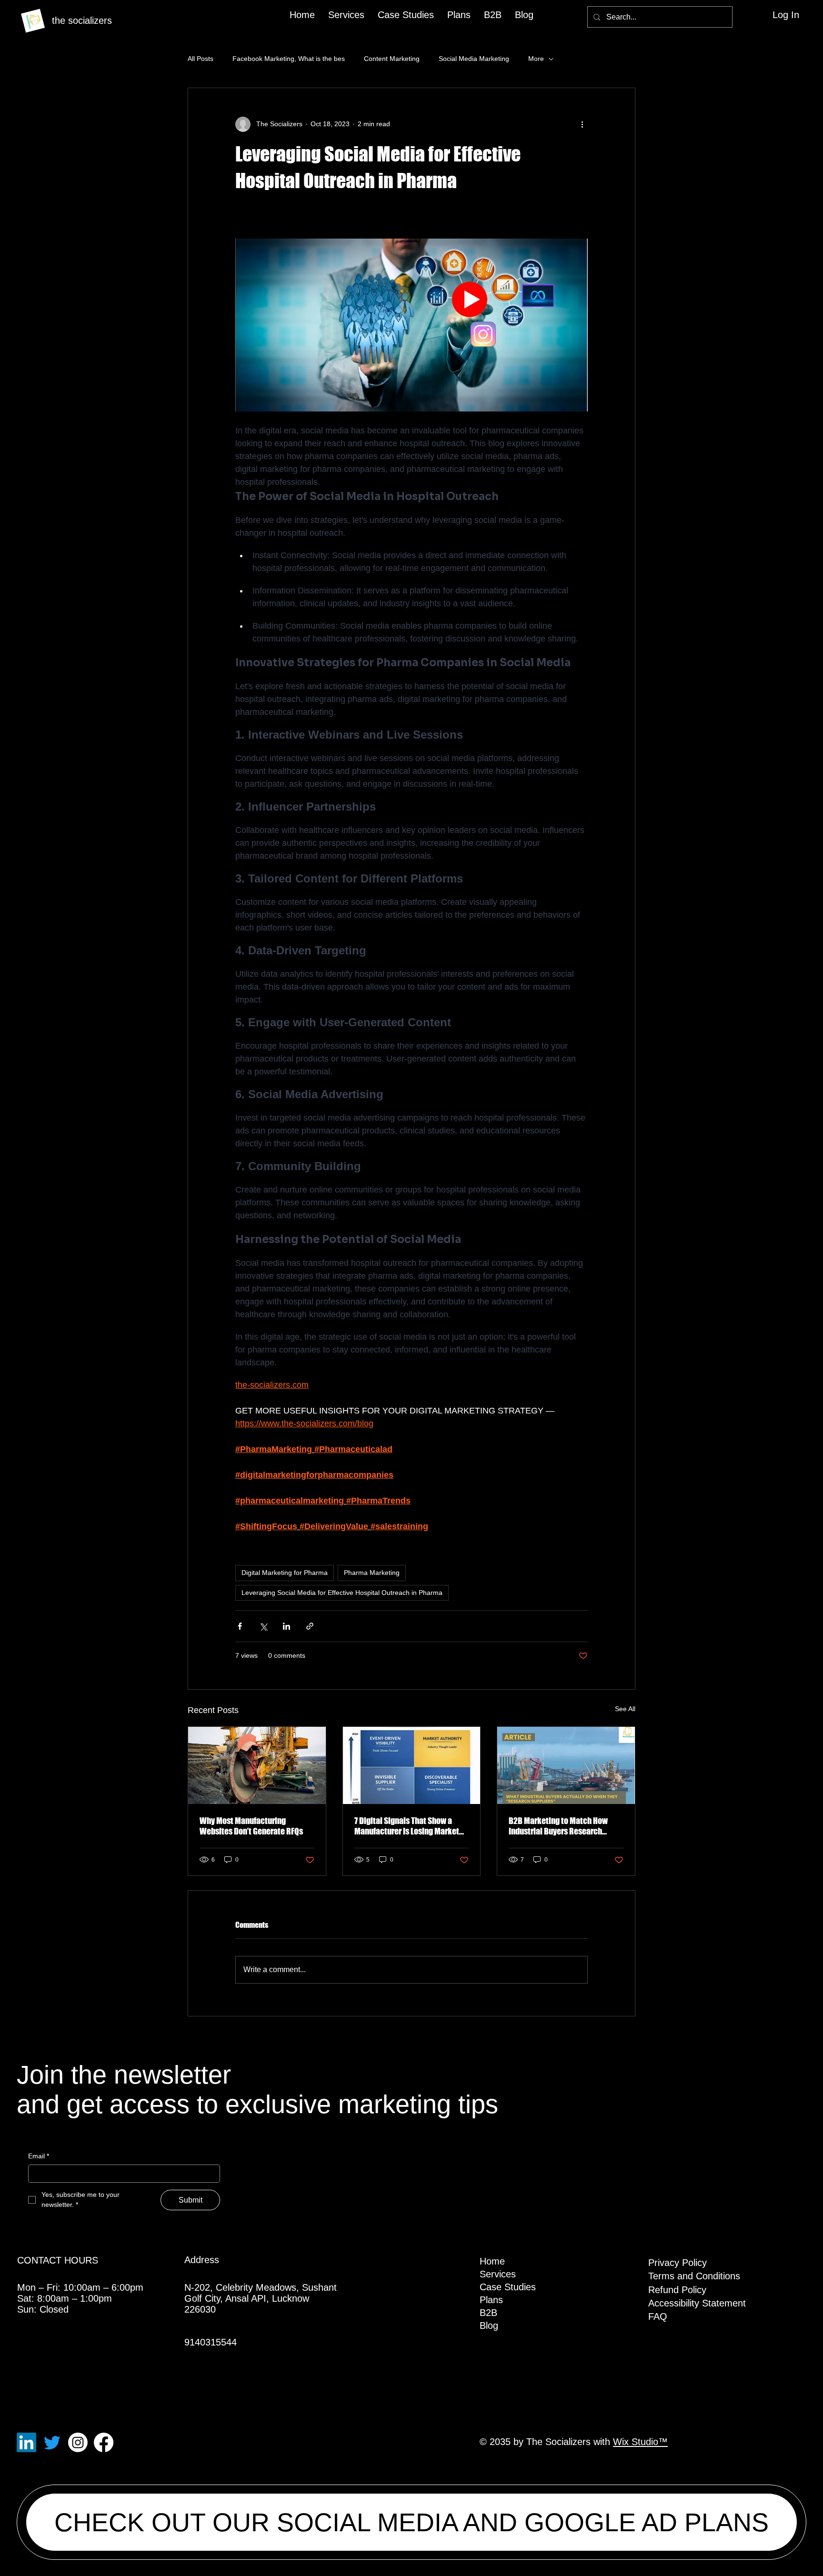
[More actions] (582, 124)
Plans (491, 2300)
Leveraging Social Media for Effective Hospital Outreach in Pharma (342, 1593)
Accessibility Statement (697, 2303)
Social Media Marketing (474, 59)
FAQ (658, 2316)
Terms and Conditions (694, 2276)
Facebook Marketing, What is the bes (289, 59)
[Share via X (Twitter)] (263, 1626)
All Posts (201, 59)
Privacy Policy (677, 2263)
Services (498, 2274)
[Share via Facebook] (240, 1626)
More (536, 59)
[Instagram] (78, 2442)
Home (492, 2261)
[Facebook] (104, 2442)
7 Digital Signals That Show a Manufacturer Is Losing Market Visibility (407, 1826)
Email (39, 2156)
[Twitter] (52, 2442)
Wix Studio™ (640, 2442)
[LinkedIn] (26, 2442)
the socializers (82, 20)
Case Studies (508, 2287)
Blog (489, 2325)
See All (625, 1709)
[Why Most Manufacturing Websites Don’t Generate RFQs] (257, 1765)
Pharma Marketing (372, 1573)
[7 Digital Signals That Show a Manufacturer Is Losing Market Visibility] (412, 1765)
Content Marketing (392, 59)
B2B (488, 2313)
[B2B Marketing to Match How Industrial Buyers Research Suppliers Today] (566, 1765)
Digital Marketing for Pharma (285, 1573)
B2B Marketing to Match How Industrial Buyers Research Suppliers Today (558, 1826)
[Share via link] (310, 1626)
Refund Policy (677, 2290)
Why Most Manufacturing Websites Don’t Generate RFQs (251, 1826)
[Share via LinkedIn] (286, 1626)
